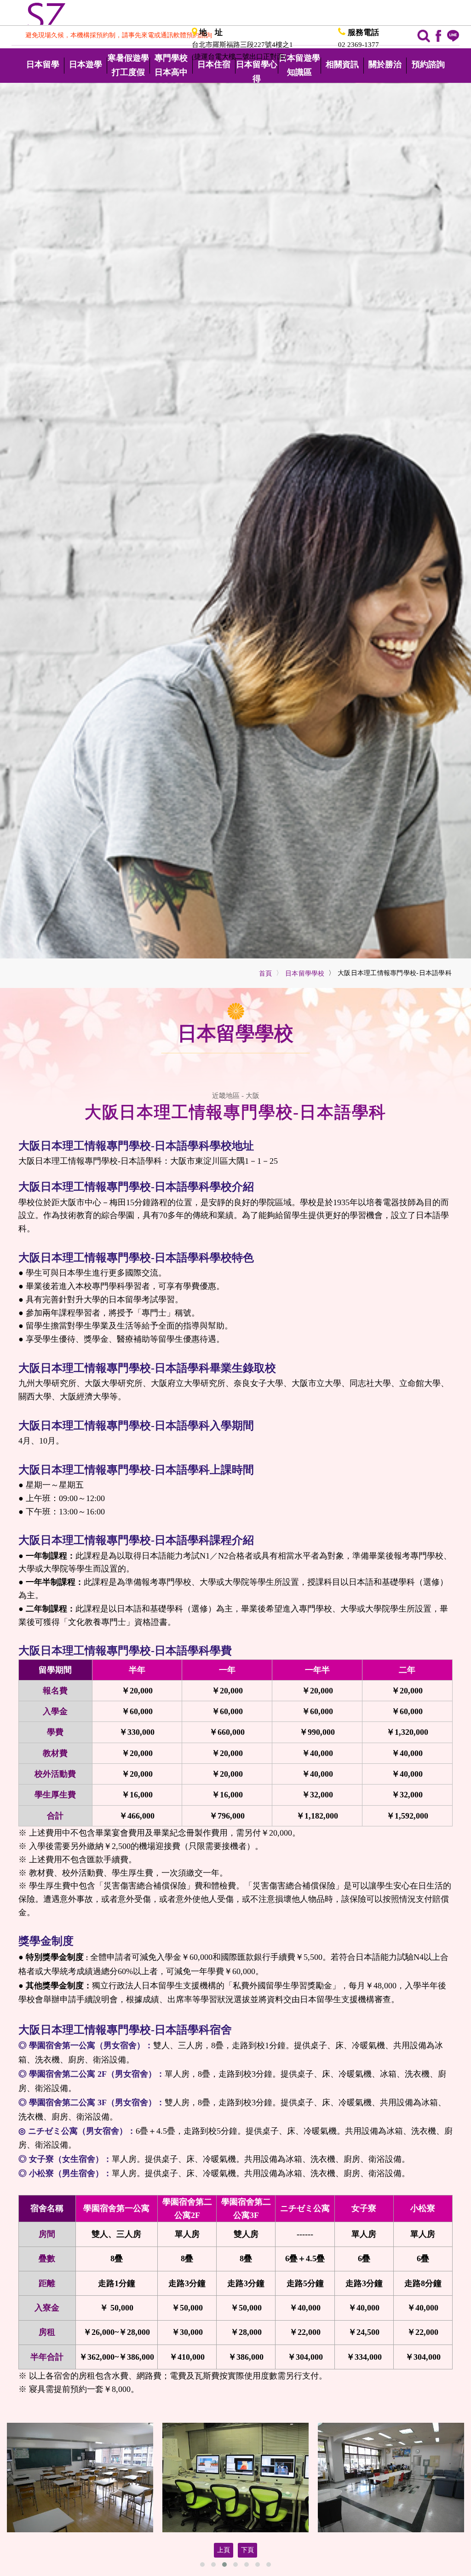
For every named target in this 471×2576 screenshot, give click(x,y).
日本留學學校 (305, 973)
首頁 (266, 973)
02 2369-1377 (359, 45)
